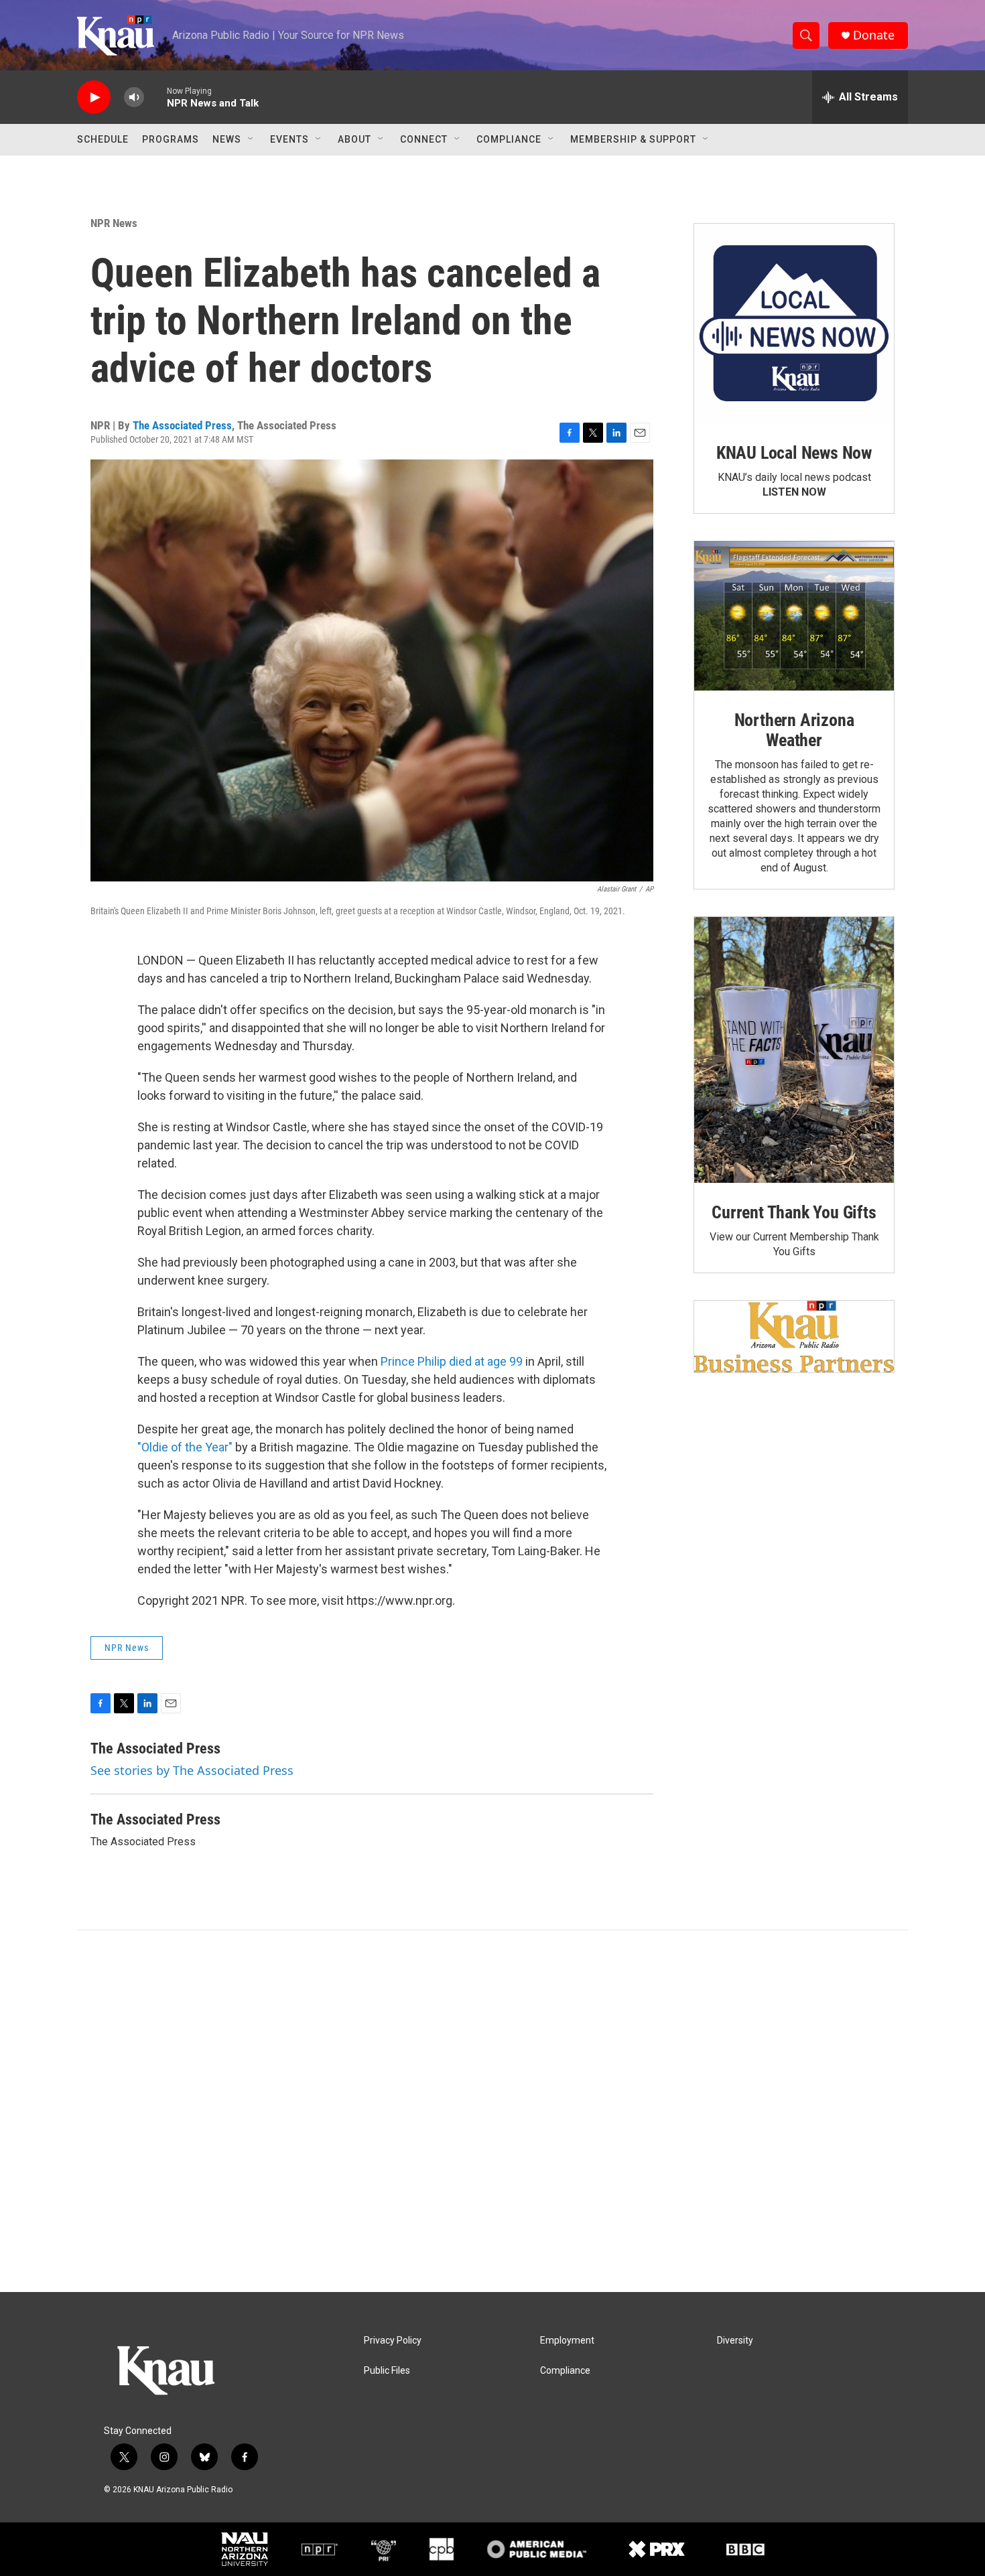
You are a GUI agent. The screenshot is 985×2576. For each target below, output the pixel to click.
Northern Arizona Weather (794, 730)
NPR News (114, 223)
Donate (874, 35)
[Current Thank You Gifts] (794, 1050)
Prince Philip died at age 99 (452, 1361)
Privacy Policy (393, 2341)
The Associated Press (182, 425)
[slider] (155, 97)
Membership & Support (633, 139)
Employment (567, 2341)
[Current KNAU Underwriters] (794, 1337)
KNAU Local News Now (794, 453)
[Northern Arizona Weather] (794, 616)
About (354, 139)
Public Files (387, 2371)
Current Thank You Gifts (794, 1212)
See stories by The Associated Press (192, 1770)
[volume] (134, 97)
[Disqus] (492, 2111)
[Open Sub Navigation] (251, 139)
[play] (94, 97)
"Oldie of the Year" (185, 1447)
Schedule (103, 139)
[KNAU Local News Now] (794, 324)
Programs (171, 139)
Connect (424, 139)
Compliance (509, 139)
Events (289, 139)
